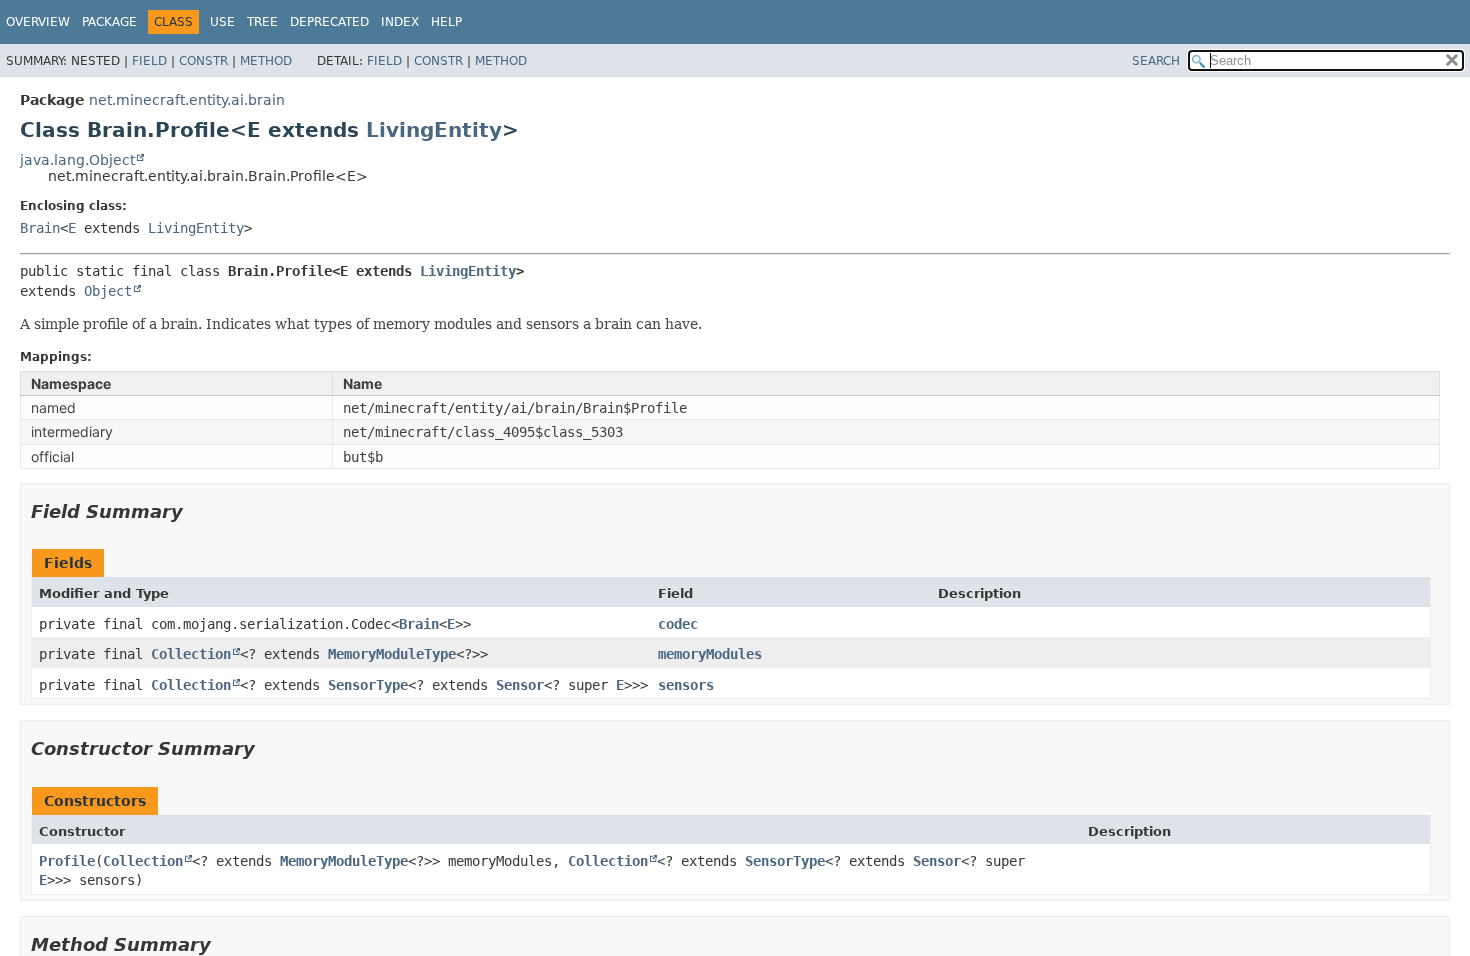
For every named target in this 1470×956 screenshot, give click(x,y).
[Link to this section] (197, 511)
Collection (191, 654)
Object (108, 291)
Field (149, 61)
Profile (67, 861)
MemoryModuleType (392, 654)
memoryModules (710, 654)
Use (222, 22)
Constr (203, 61)
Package (109, 22)
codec (678, 624)
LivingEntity (434, 130)
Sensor (520, 685)
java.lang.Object (77, 160)
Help (446, 22)
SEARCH (1156, 61)
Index (400, 22)
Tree (262, 22)
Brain (40, 228)
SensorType (368, 685)
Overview (38, 22)
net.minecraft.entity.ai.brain (187, 100)
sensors (686, 685)
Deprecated (329, 22)
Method (266, 61)
